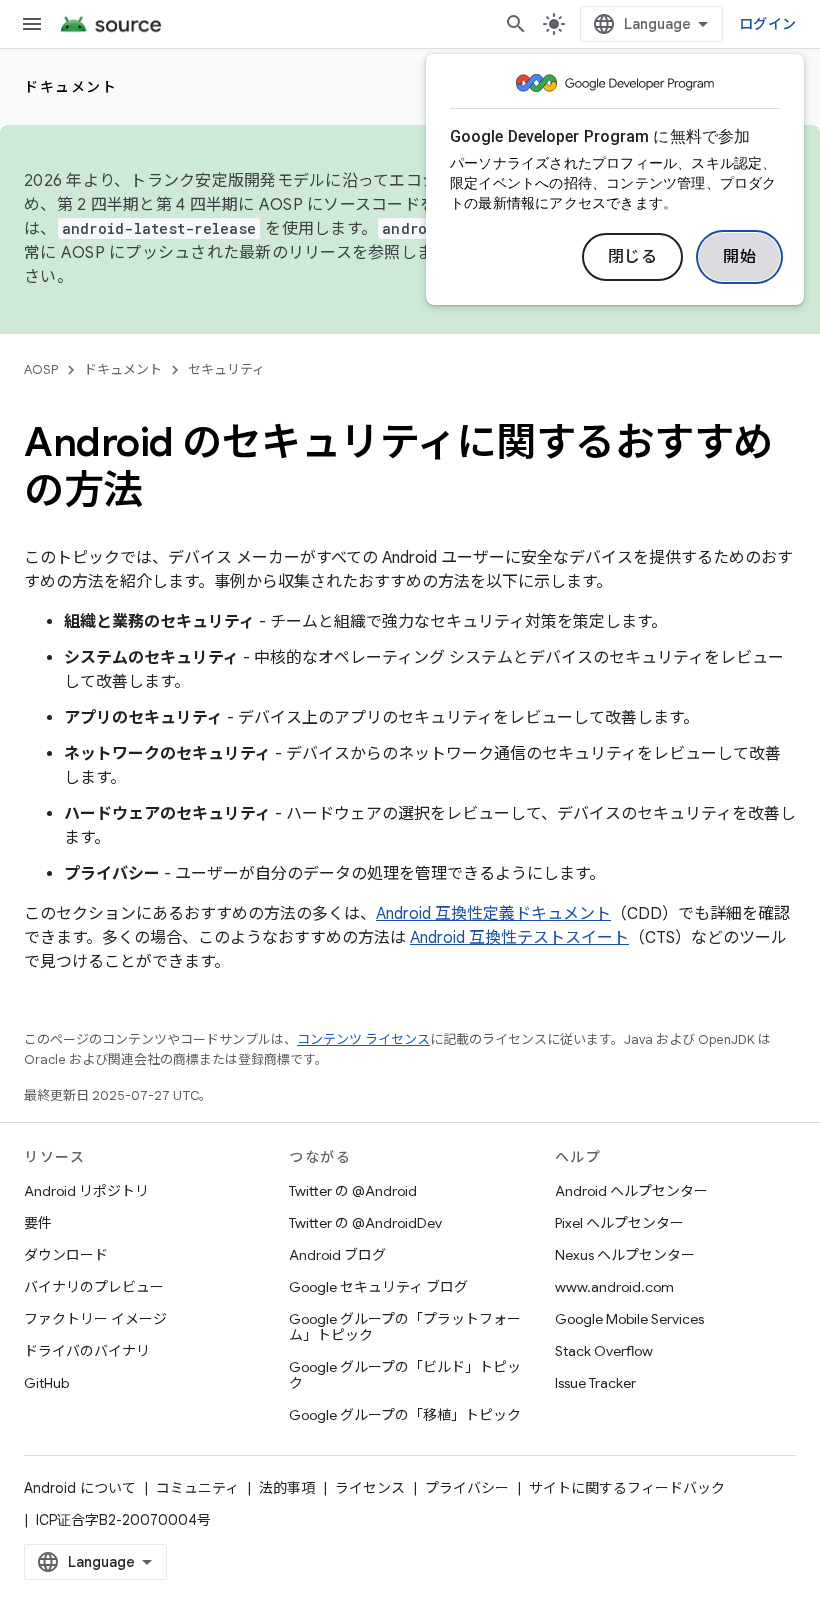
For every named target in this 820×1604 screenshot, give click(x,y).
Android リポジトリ (86, 1191)
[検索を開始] (516, 24)
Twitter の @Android (353, 1191)
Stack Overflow (604, 1351)
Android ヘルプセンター (631, 1191)
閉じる (633, 257)
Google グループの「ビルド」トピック (405, 1375)
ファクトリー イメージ (95, 1319)
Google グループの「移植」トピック (405, 1415)
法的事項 (287, 1488)
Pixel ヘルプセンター (619, 1223)
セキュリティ (226, 369)
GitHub (46, 1383)
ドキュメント (70, 87)
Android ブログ (337, 1255)
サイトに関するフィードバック (627, 1488)
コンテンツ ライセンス (363, 1039)
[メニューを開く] (32, 24)
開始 (739, 257)
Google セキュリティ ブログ (378, 1287)
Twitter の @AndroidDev (365, 1223)
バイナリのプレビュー (94, 1287)
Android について (80, 1488)
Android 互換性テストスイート (519, 938)
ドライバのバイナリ (87, 1351)
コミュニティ (197, 1488)
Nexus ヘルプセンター (625, 1255)
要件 (38, 1223)
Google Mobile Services (629, 1319)
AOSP (41, 369)
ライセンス (370, 1488)
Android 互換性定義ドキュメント (493, 914)
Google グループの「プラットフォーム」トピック (405, 1327)
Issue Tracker (595, 1383)
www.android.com (614, 1287)
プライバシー (467, 1488)
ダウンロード (66, 1255)
